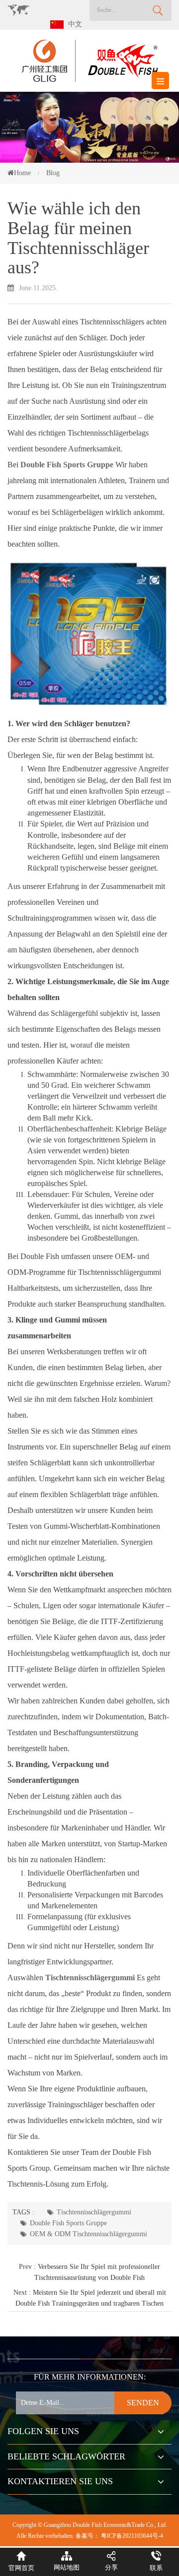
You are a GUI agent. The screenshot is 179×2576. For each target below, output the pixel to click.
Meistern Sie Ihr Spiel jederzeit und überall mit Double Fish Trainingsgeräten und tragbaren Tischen (91, 2298)
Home (22, 173)
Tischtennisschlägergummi (94, 2212)
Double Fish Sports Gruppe (68, 2223)
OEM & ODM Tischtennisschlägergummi (89, 2234)
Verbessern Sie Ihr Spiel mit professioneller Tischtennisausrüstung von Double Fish (97, 2272)
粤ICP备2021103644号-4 (132, 2536)
